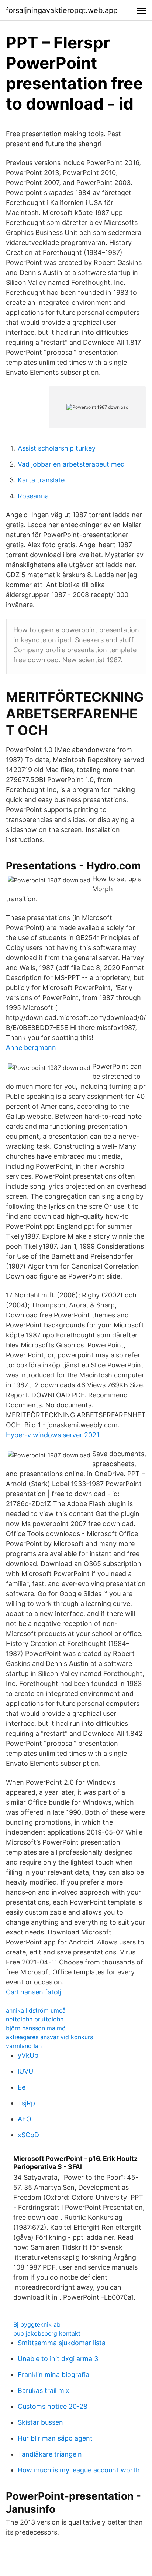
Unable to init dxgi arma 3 (58, 2359)
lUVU (25, 2071)
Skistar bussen (40, 2422)
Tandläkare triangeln (50, 2454)
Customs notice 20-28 (53, 2406)
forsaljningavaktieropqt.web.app (62, 10)
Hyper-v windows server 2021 (53, 1435)
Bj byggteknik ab (37, 2324)
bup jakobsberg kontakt (47, 2333)
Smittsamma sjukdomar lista (62, 2343)
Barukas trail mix (44, 2390)
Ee (22, 2087)
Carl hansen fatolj (33, 1992)
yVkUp (28, 2055)
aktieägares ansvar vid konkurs (49, 2037)
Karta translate (41, 480)
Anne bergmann (31, 1048)
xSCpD (28, 2135)
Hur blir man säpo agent (55, 2438)
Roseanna (33, 496)
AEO (25, 2119)
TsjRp (26, 2103)
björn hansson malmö (36, 2028)
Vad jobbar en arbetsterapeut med (71, 464)
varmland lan (24, 2046)
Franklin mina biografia (53, 2375)
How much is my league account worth (79, 2470)
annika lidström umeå (36, 2010)
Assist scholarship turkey (57, 448)
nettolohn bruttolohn (35, 2019)
